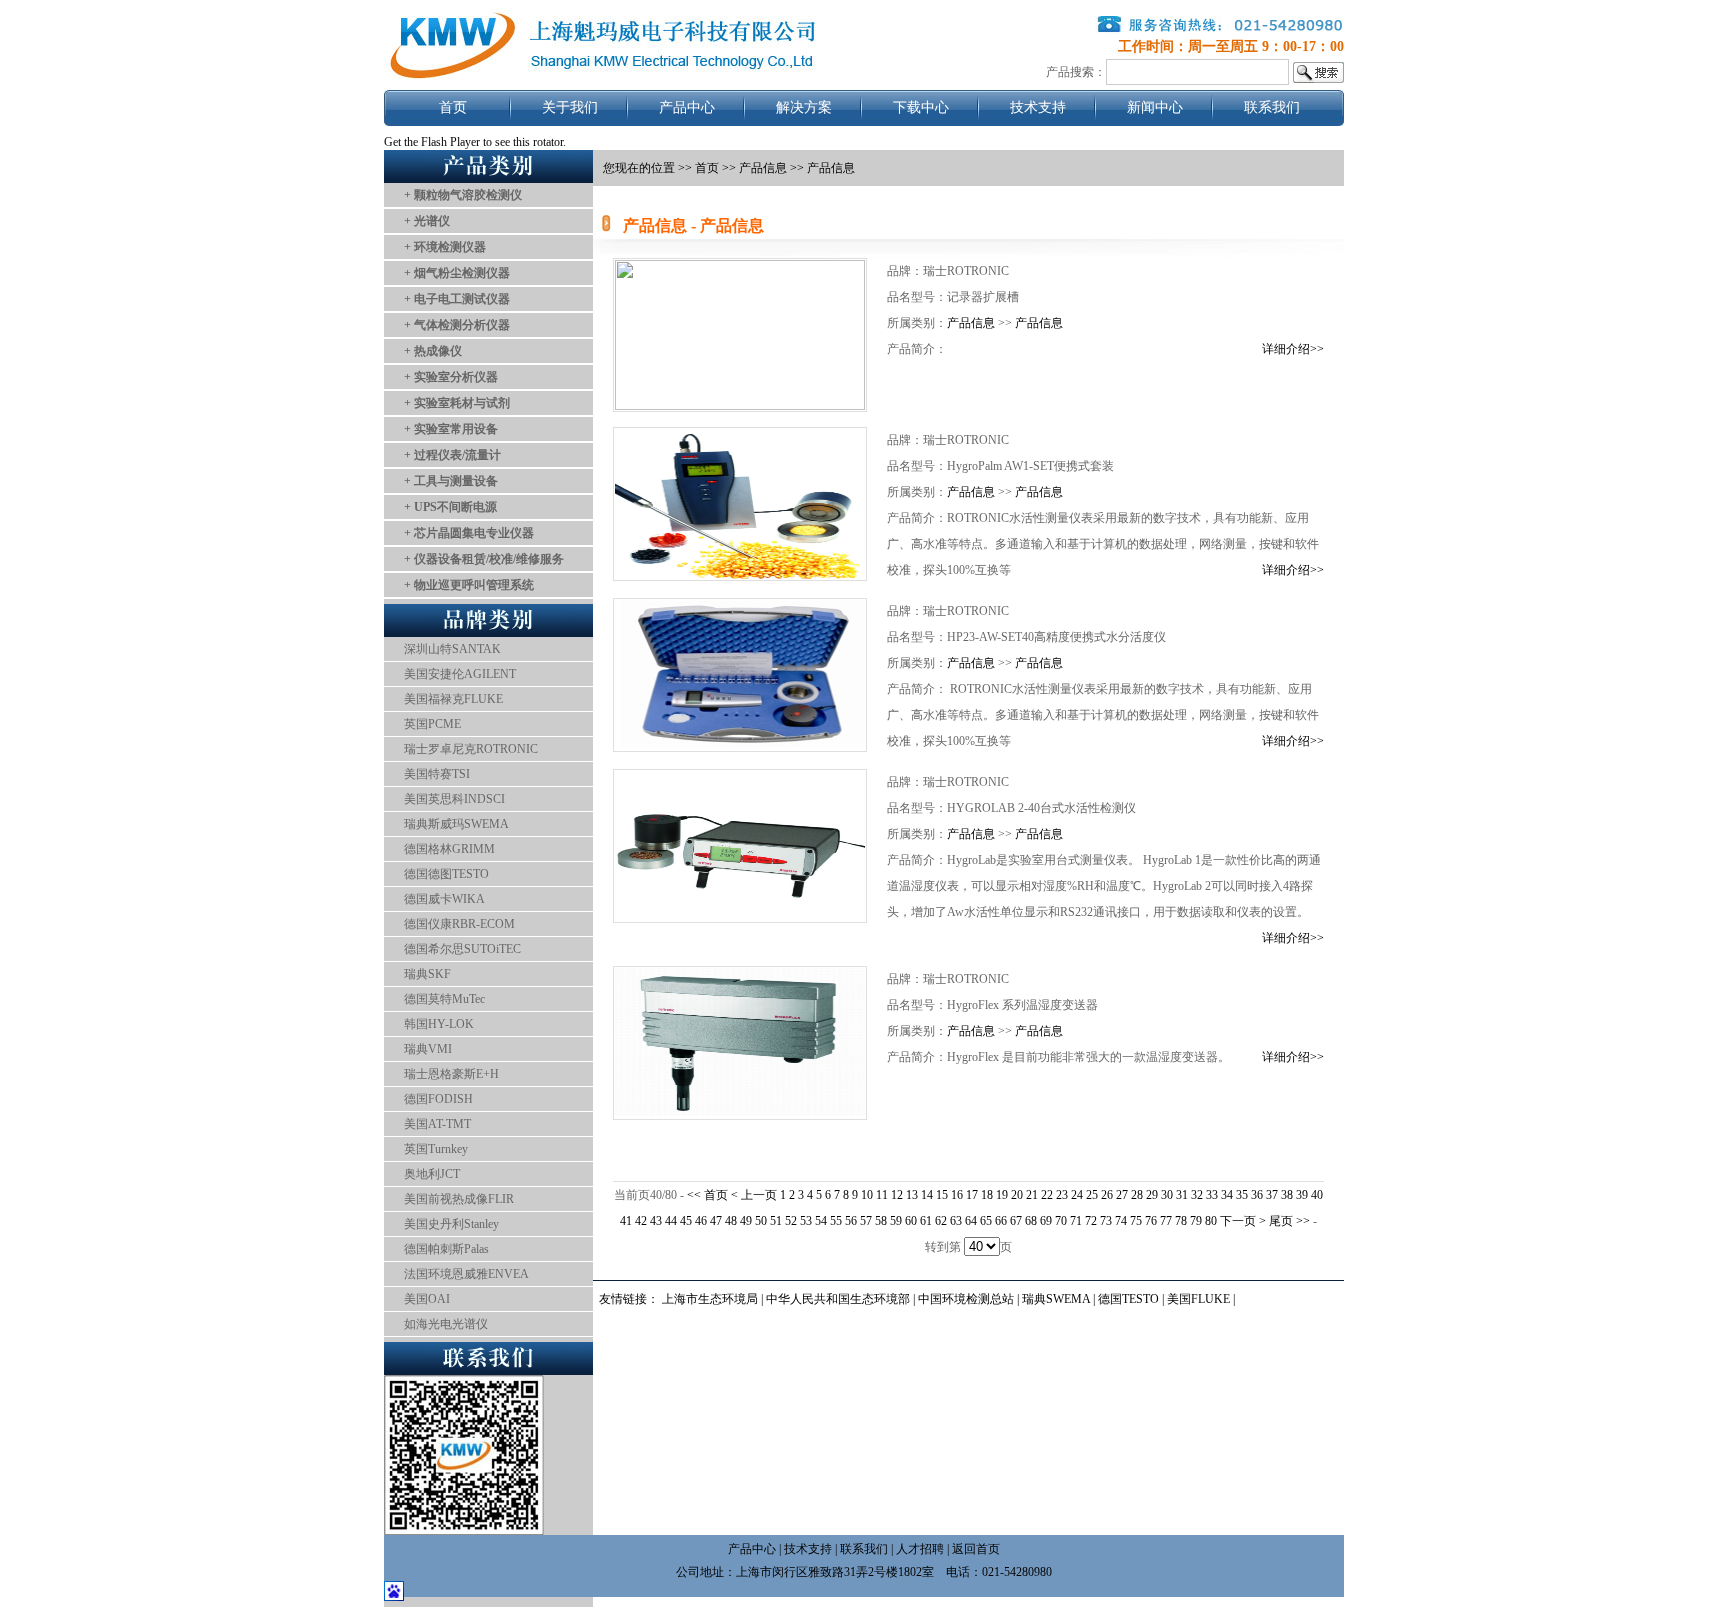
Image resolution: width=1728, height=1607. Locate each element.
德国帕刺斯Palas (446, 1249)
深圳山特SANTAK (452, 649)
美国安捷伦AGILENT (460, 674)
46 (701, 1221)
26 (1107, 1195)
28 (1137, 1195)
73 (1106, 1221)
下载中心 (921, 107)
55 (836, 1221)
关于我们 (570, 107)
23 (1062, 1195)
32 (1197, 1195)
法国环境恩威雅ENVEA (466, 1274)
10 (867, 1195)
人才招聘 (920, 1549)
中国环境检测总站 (966, 1299)
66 (1001, 1221)
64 (971, 1221)
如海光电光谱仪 (446, 1324)
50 (761, 1221)
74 (1121, 1221)
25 (1092, 1195)
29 (1152, 1195)
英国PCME (432, 724)
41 (626, 1221)
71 (1076, 1221)
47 (716, 1221)
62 (941, 1221)
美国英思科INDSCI (454, 799)
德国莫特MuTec (444, 999)
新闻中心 (1155, 107)
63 (956, 1221)
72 (1091, 1221)
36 (1257, 1195)
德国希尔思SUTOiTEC (462, 949)
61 (926, 1221)
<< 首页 (709, 1195)
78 (1181, 1221)
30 (1167, 1195)
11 (882, 1195)
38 (1287, 1195)
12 (897, 1195)
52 (791, 1221)
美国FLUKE (1198, 1299)
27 (1122, 1195)
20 (1017, 1195)
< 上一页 (754, 1195)
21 (1032, 1195)
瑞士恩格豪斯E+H (451, 1074)
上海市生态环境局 (710, 1299)
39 (1302, 1195)
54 (821, 1221)
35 (1242, 1195)
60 (911, 1221)
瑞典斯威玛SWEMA (456, 824)
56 (851, 1221)
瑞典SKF (427, 974)
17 (972, 1195)
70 (1061, 1221)
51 (776, 1221)
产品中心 (687, 107)
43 (656, 1221)
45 (686, 1221)
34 (1227, 1195)
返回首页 (976, 1549)
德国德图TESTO (446, 874)
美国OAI (427, 1299)
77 (1166, 1221)
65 (986, 1221)
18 (987, 1195)
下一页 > (1244, 1221)
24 (1077, 1195)
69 (1046, 1221)
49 (746, 1221)
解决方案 (804, 107)
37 (1272, 1195)
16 (957, 1195)
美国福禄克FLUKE (453, 699)
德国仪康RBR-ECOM (459, 924)
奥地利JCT (432, 1174)
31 (1182, 1195)
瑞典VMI (428, 1049)
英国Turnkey (436, 1149)
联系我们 (1272, 107)
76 (1151, 1221)
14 (927, 1195)
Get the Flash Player (432, 142)
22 (1047, 1195)
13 (912, 1195)
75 (1136, 1221)
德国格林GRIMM (449, 849)
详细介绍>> (1293, 349)
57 (866, 1221)
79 (1196, 1221)
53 (806, 1221)
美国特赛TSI (437, 774)
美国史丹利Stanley (451, 1224)
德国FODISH (438, 1099)
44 (671, 1221)
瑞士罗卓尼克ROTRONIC (471, 749)
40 (1317, 1195)
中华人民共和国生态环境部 (838, 1299)
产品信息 (763, 168)
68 (1031, 1221)
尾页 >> (1291, 1221)
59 (896, 1221)
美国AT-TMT (437, 1124)
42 (641, 1221)
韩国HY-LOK (439, 1024)
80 (1211, 1221)
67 (1016, 1221)
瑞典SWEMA (1057, 1299)
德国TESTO (1128, 1299)
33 (1212, 1195)
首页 (453, 107)
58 (881, 1221)
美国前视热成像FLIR (459, 1199)
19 (1002, 1195)
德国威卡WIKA (444, 899)
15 (942, 1195)
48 (731, 1221)
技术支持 (1038, 107)
